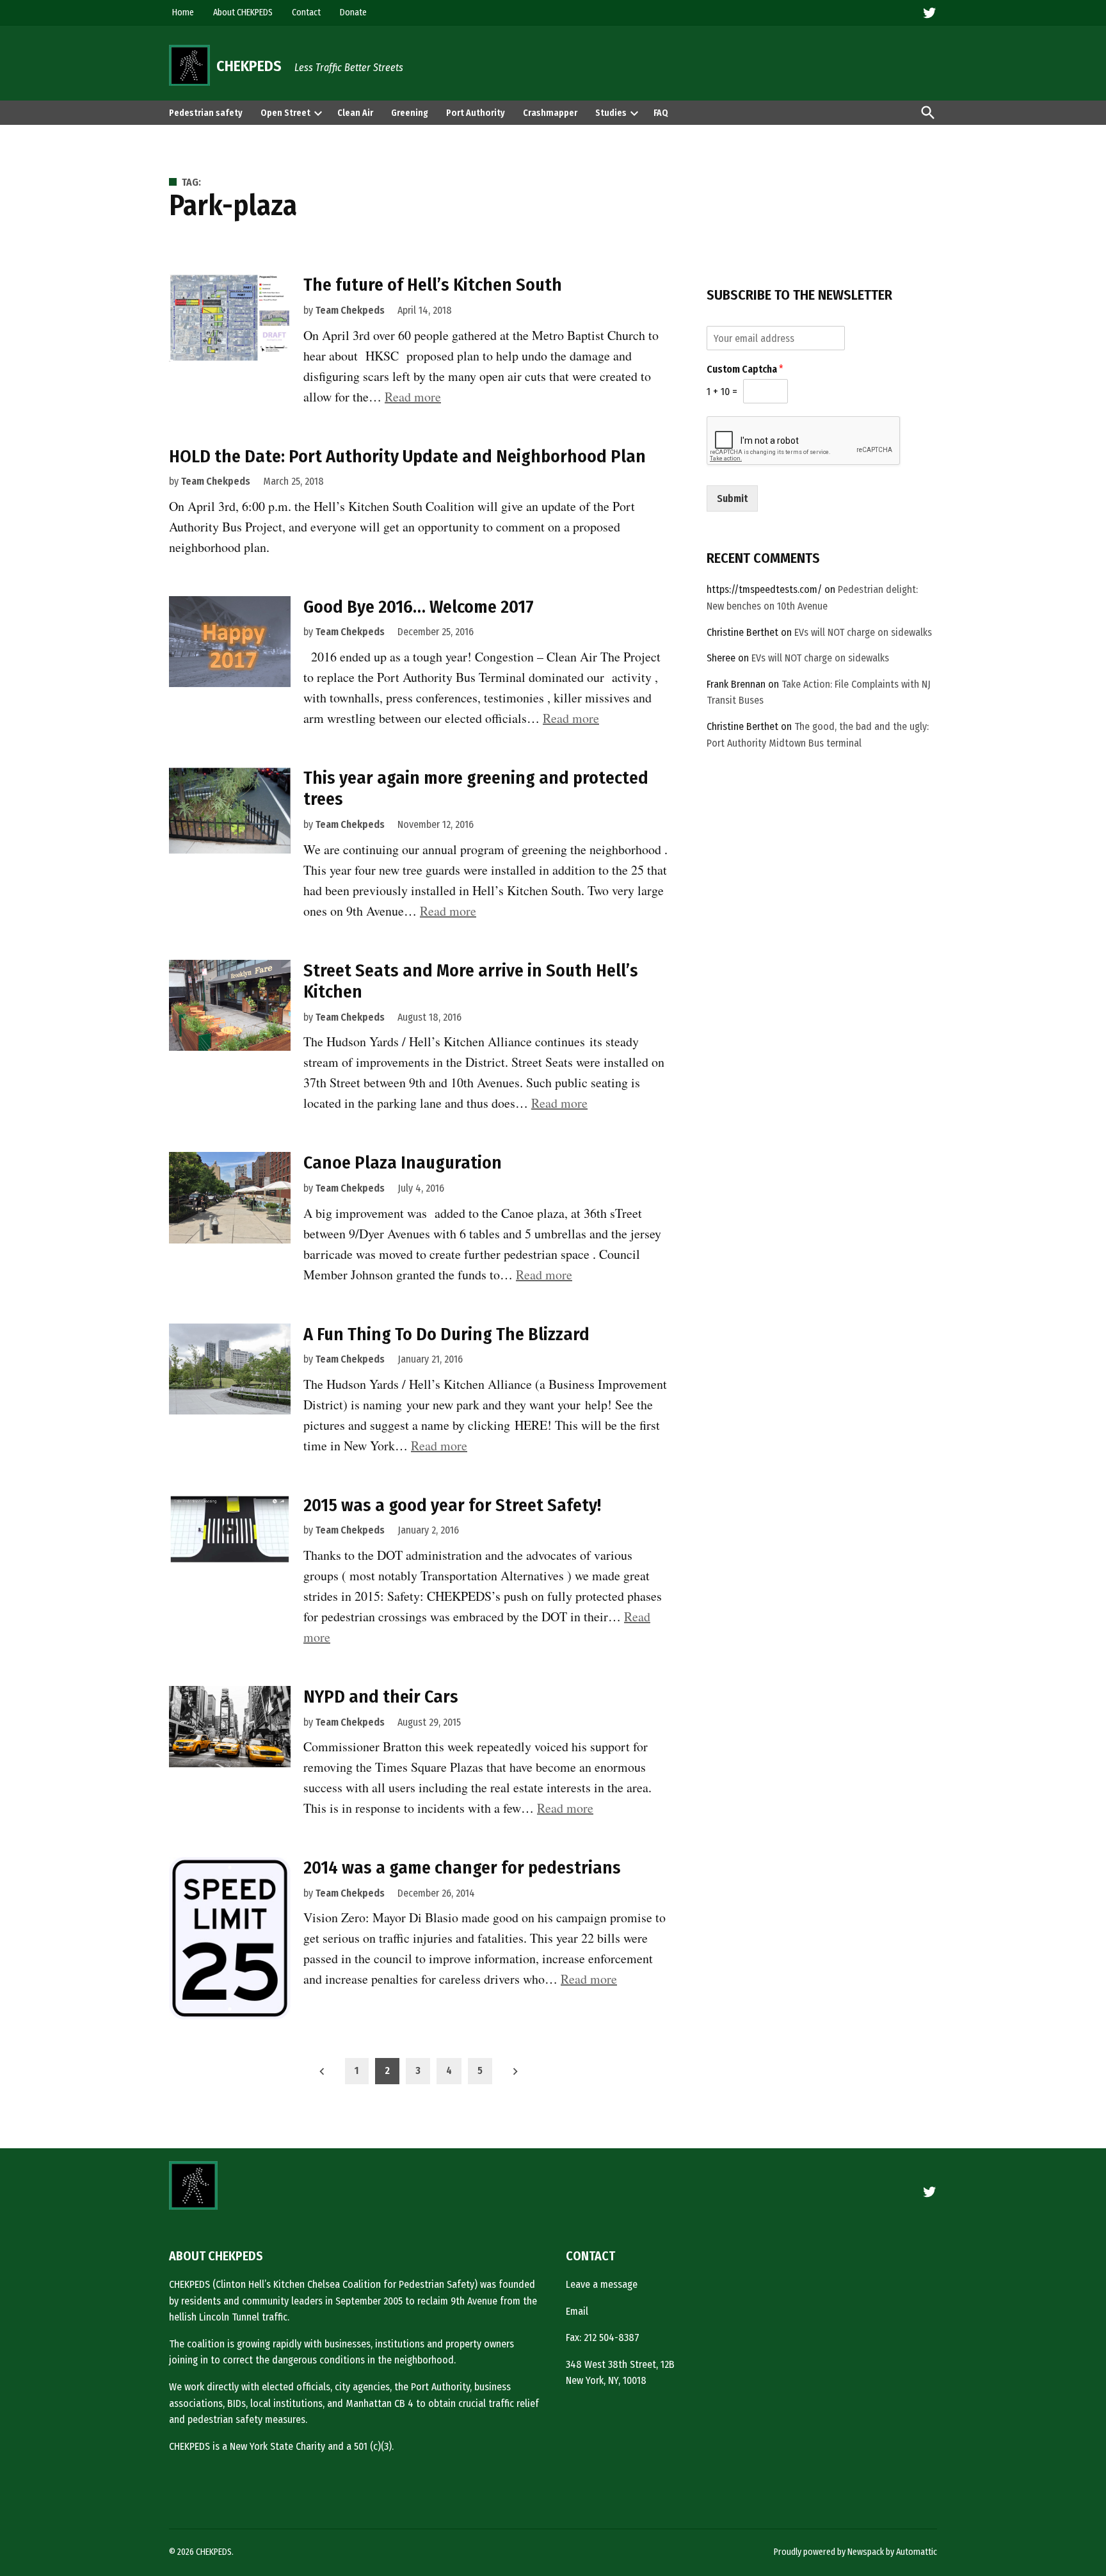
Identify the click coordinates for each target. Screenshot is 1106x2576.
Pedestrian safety (206, 113)
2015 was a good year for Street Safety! (452, 1505)
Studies (611, 113)
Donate (353, 12)
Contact (306, 12)
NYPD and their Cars (381, 1697)
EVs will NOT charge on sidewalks (863, 632)
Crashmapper (550, 113)
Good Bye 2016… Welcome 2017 (419, 607)
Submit (732, 498)
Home (183, 12)
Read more (413, 397)
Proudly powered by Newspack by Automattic (855, 2552)
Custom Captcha (745, 369)
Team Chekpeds (350, 310)
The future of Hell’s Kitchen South (433, 285)
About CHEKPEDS (243, 12)
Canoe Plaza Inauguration (403, 1162)
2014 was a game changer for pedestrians (462, 1867)
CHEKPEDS (249, 66)
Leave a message (602, 2284)
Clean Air (355, 113)
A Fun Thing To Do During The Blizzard (446, 1334)
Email (577, 2311)
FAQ (661, 113)
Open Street (285, 113)
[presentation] (318, 113)
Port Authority (476, 113)
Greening (410, 113)
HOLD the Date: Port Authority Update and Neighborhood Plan (407, 456)
